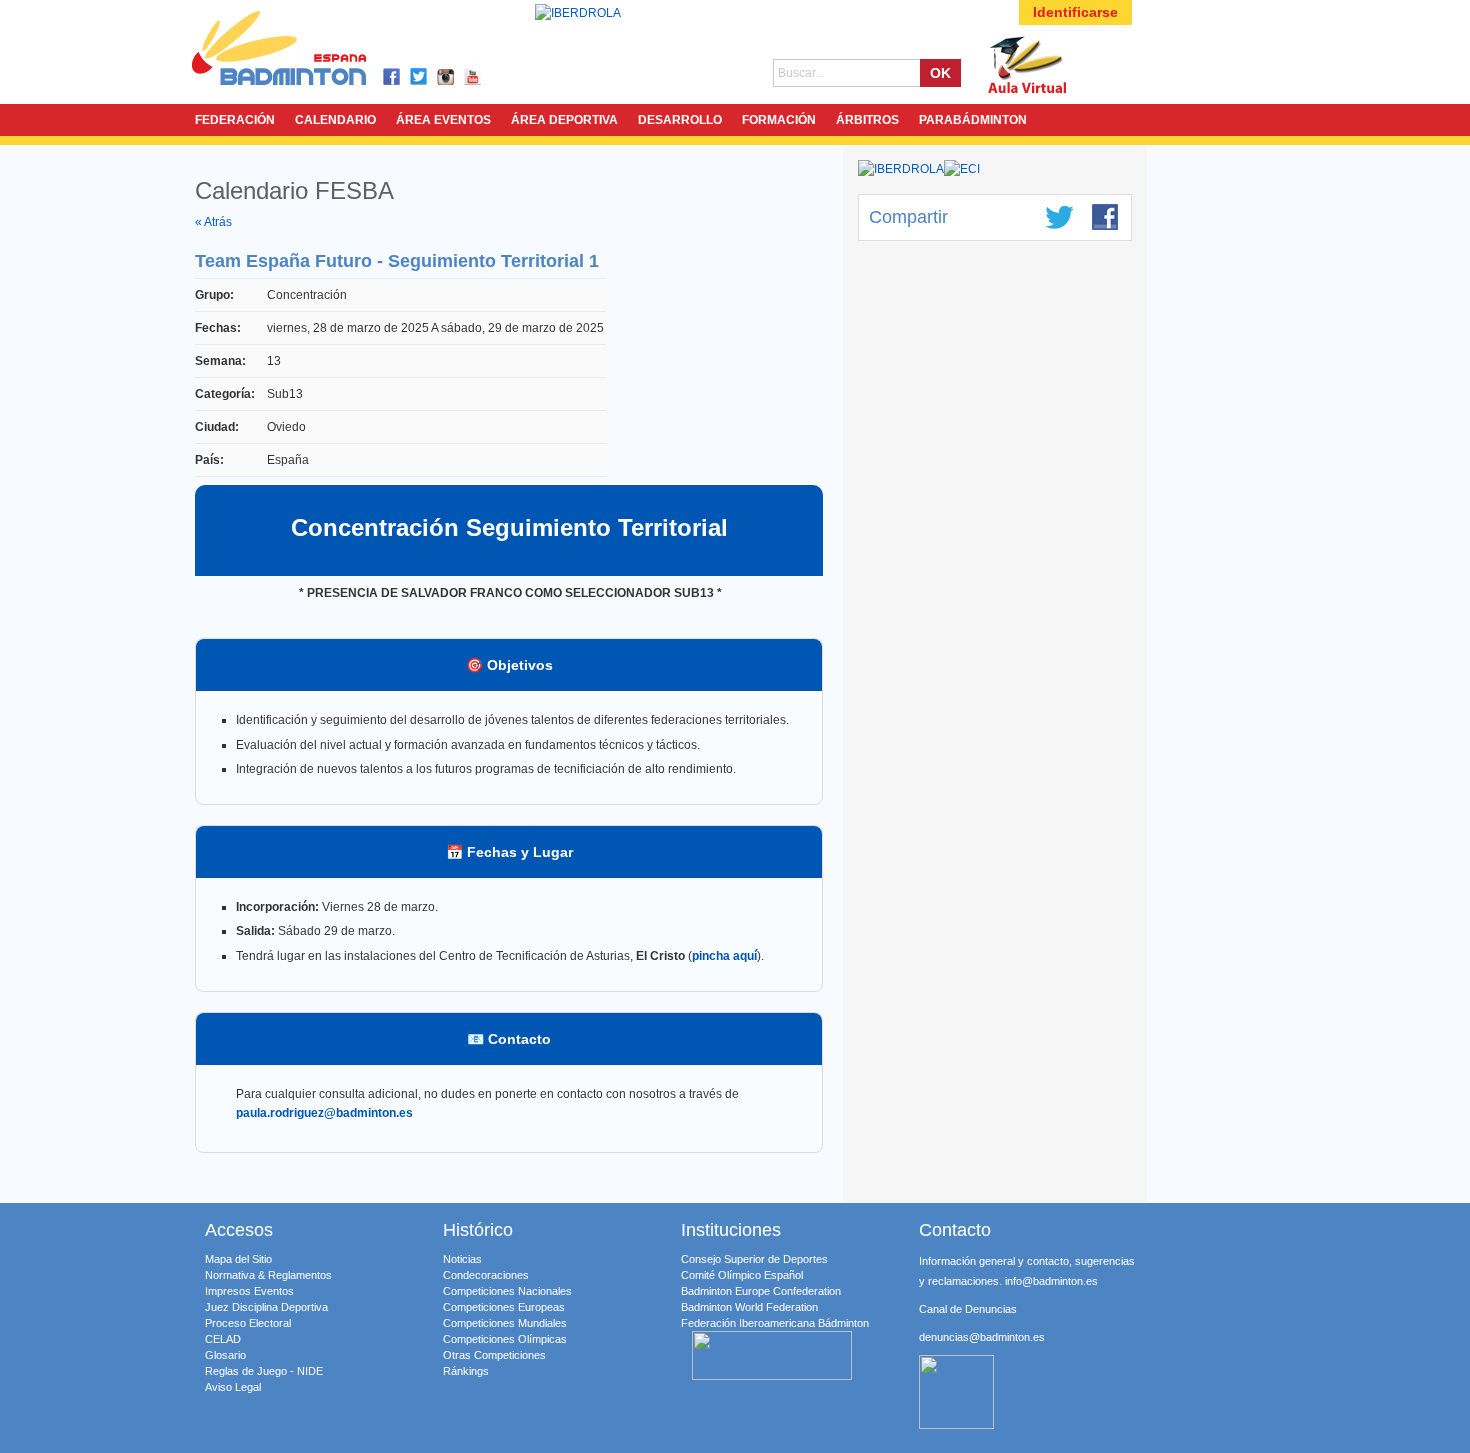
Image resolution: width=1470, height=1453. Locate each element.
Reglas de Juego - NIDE (264, 1371)
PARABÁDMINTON (973, 120)
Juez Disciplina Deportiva (266, 1307)
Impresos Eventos (249, 1291)
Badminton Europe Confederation (761, 1291)
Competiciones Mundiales (505, 1323)
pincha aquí (724, 956)
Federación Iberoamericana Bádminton (775, 1323)
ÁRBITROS (867, 120)
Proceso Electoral (248, 1323)
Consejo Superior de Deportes (754, 1259)
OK (940, 73)
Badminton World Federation (749, 1307)
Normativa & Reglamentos (268, 1275)
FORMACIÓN (779, 120)
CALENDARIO (335, 120)
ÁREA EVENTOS (443, 120)
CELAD (223, 1339)
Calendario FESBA (294, 190)
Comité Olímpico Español (742, 1275)
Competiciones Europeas (504, 1307)
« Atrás (213, 222)
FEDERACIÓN (235, 120)
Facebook (392, 77)
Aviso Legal (233, 1387)
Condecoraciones (486, 1275)
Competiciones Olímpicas (505, 1339)
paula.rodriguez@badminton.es (324, 1113)
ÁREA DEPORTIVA (564, 120)
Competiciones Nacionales (507, 1291)
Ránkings (466, 1371)
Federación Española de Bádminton (305, 51)
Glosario (225, 1355)
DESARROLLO (680, 120)
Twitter (419, 77)
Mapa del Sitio (238, 1259)
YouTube (473, 77)
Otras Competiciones (494, 1355)
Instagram (446, 77)
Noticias (462, 1259)
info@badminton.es (1051, 1281)
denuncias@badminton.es (982, 1337)
